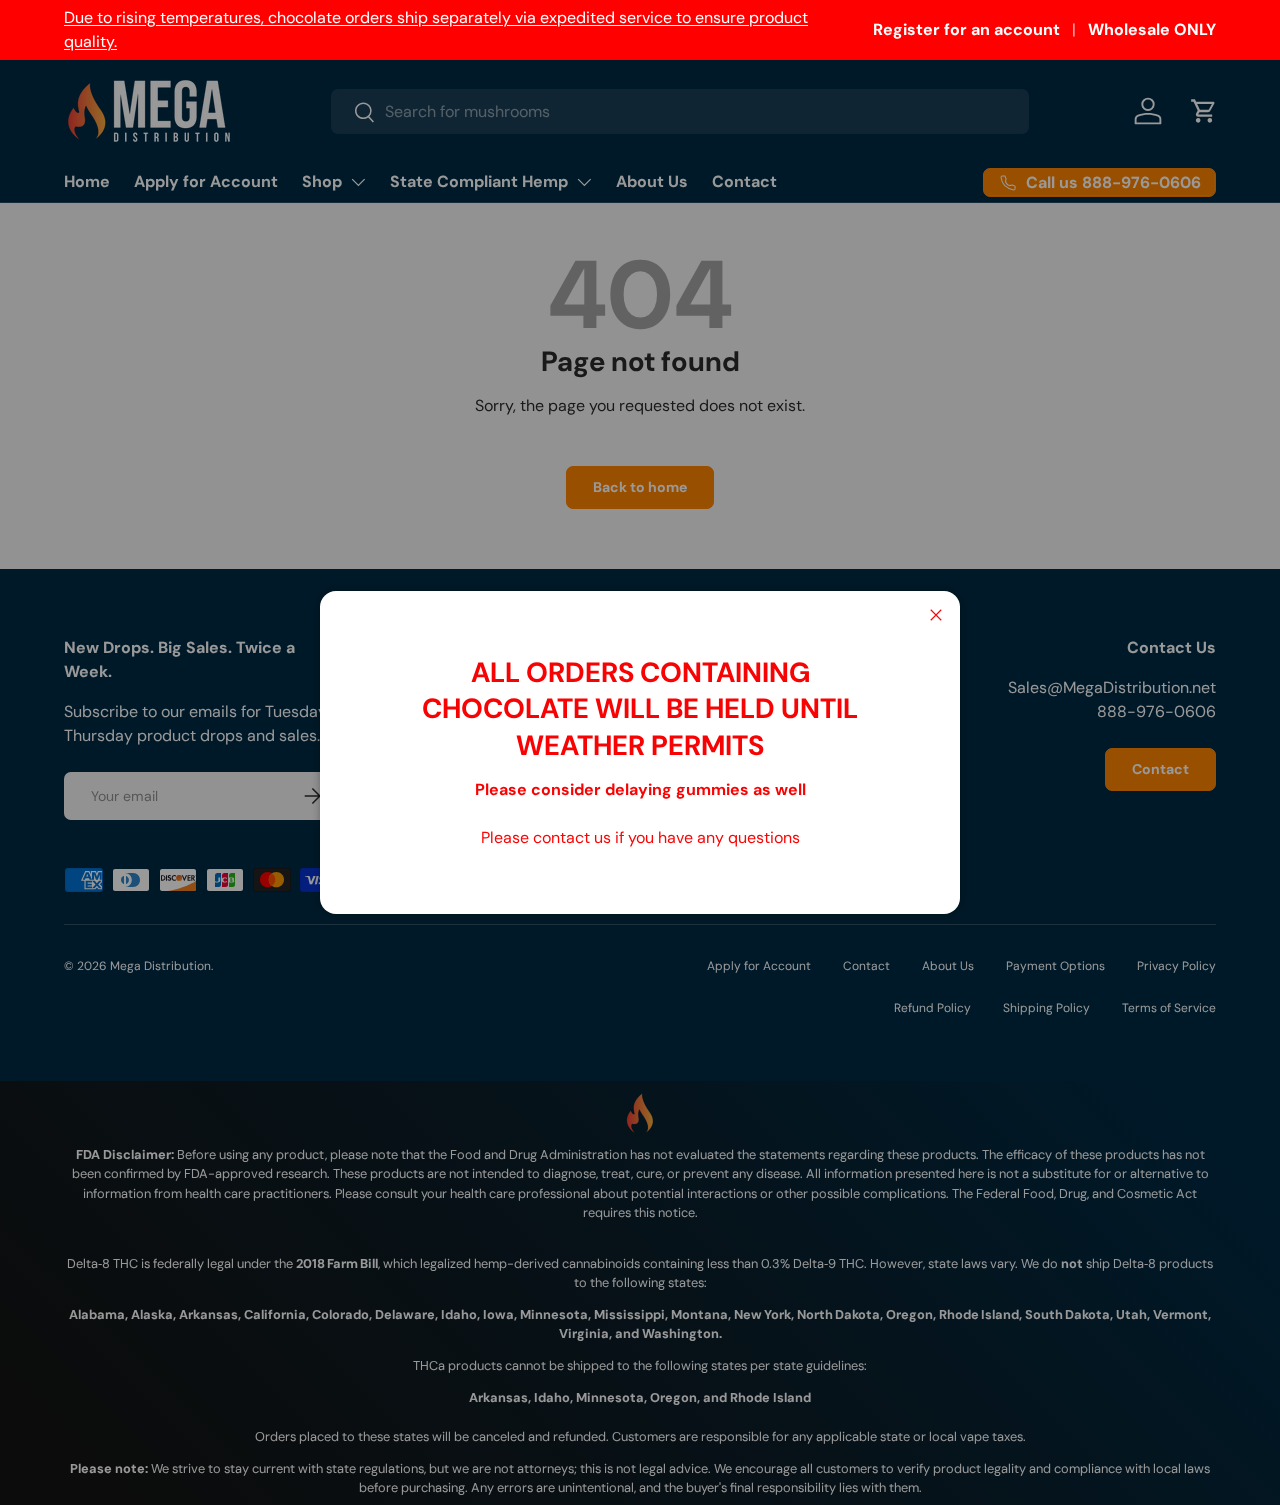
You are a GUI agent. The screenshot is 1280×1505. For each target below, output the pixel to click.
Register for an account (966, 29)
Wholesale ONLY (1152, 29)
